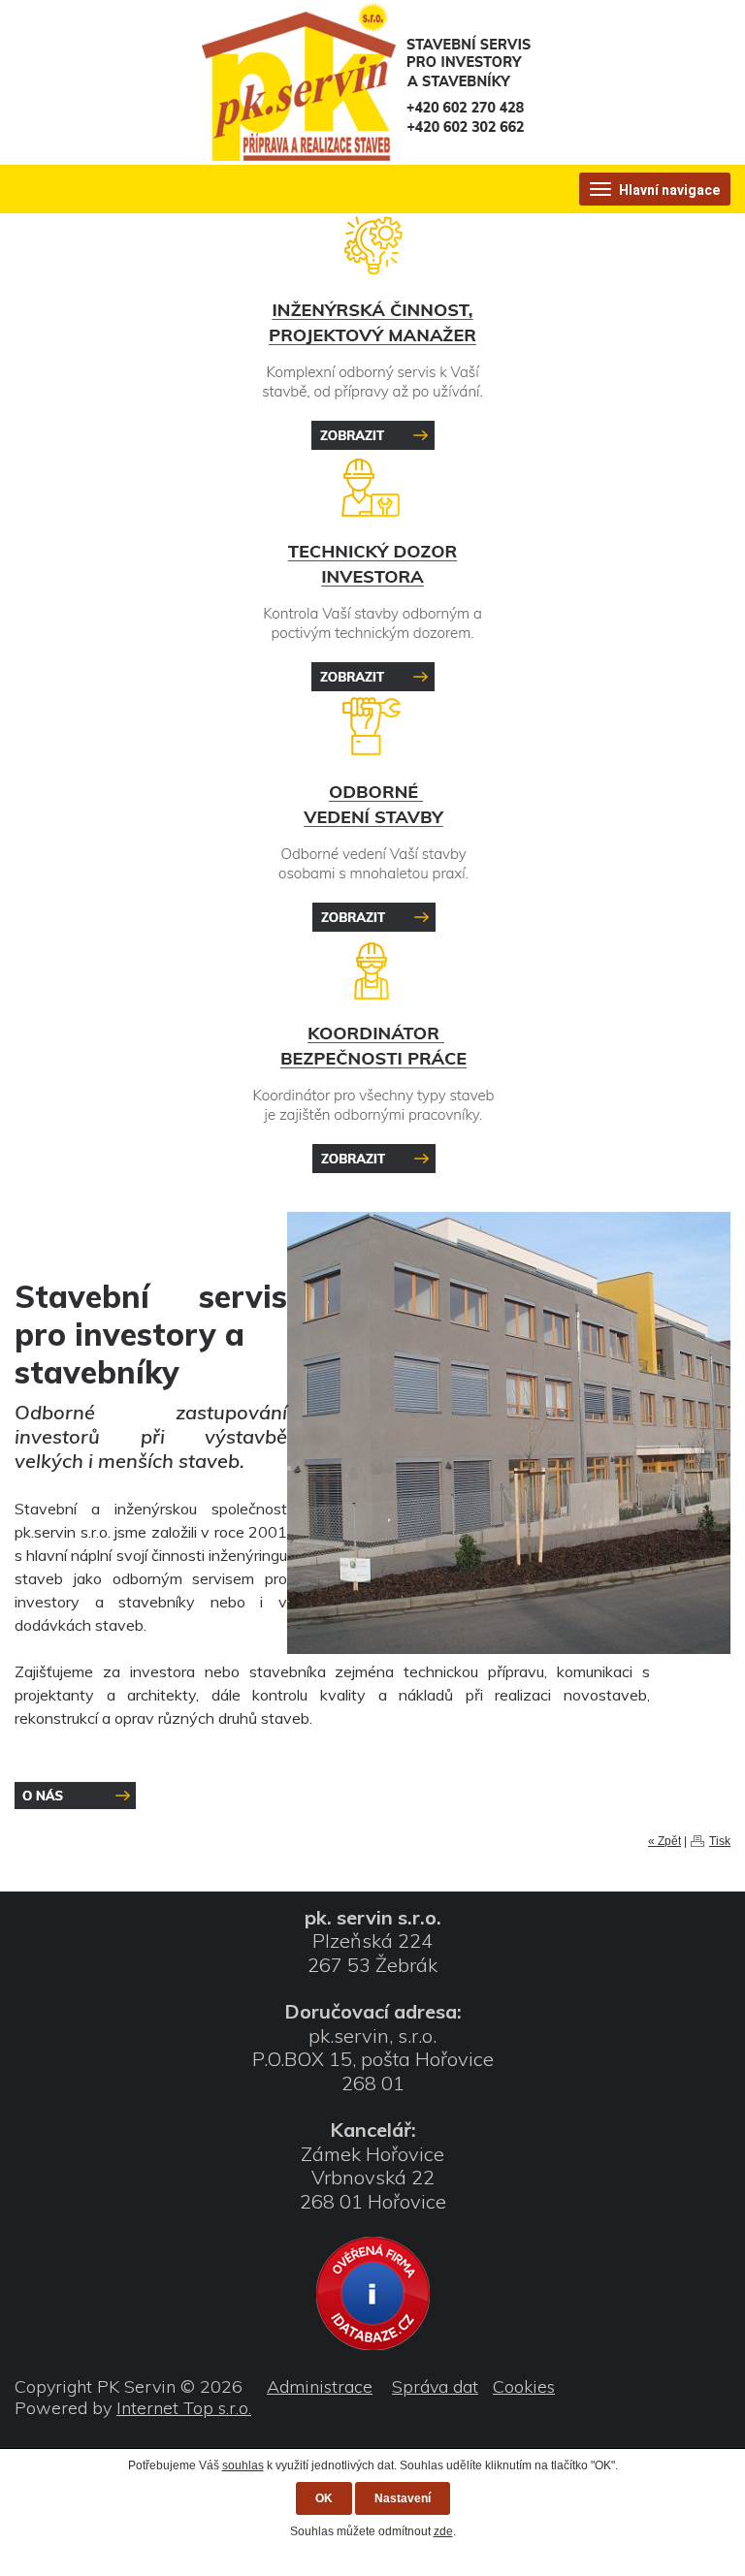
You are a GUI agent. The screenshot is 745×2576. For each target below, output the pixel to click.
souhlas (243, 2465)
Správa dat (435, 2386)
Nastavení (403, 2498)
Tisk (720, 1841)
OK (324, 2498)
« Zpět (664, 1841)
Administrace (320, 2386)
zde (443, 2531)
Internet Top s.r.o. (184, 2408)
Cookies (524, 2386)
